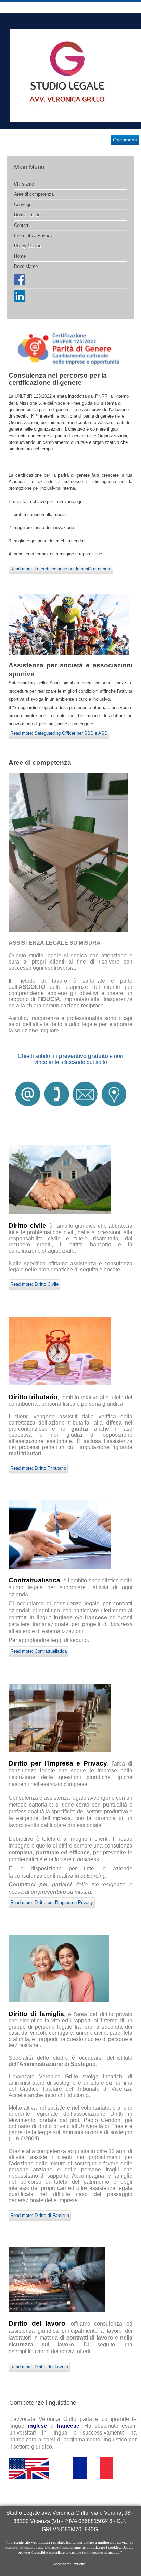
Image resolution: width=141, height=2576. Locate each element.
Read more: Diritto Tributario (38, 1468)
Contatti (22, 225)
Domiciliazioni (28, 215)
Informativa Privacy (33, 236)
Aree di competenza (34, 194)
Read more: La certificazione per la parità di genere (61, 569)
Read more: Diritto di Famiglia (40, 2215)
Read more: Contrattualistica (39, 1651)
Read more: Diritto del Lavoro (39, 2367)
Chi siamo (24, 184)
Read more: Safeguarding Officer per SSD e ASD (59, 733)
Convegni (23, 205)
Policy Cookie (28, 246)
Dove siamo (26, 266)
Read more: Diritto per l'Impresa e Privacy (52, 1902)
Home (20, 256)
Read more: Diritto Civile (34, 1284)
